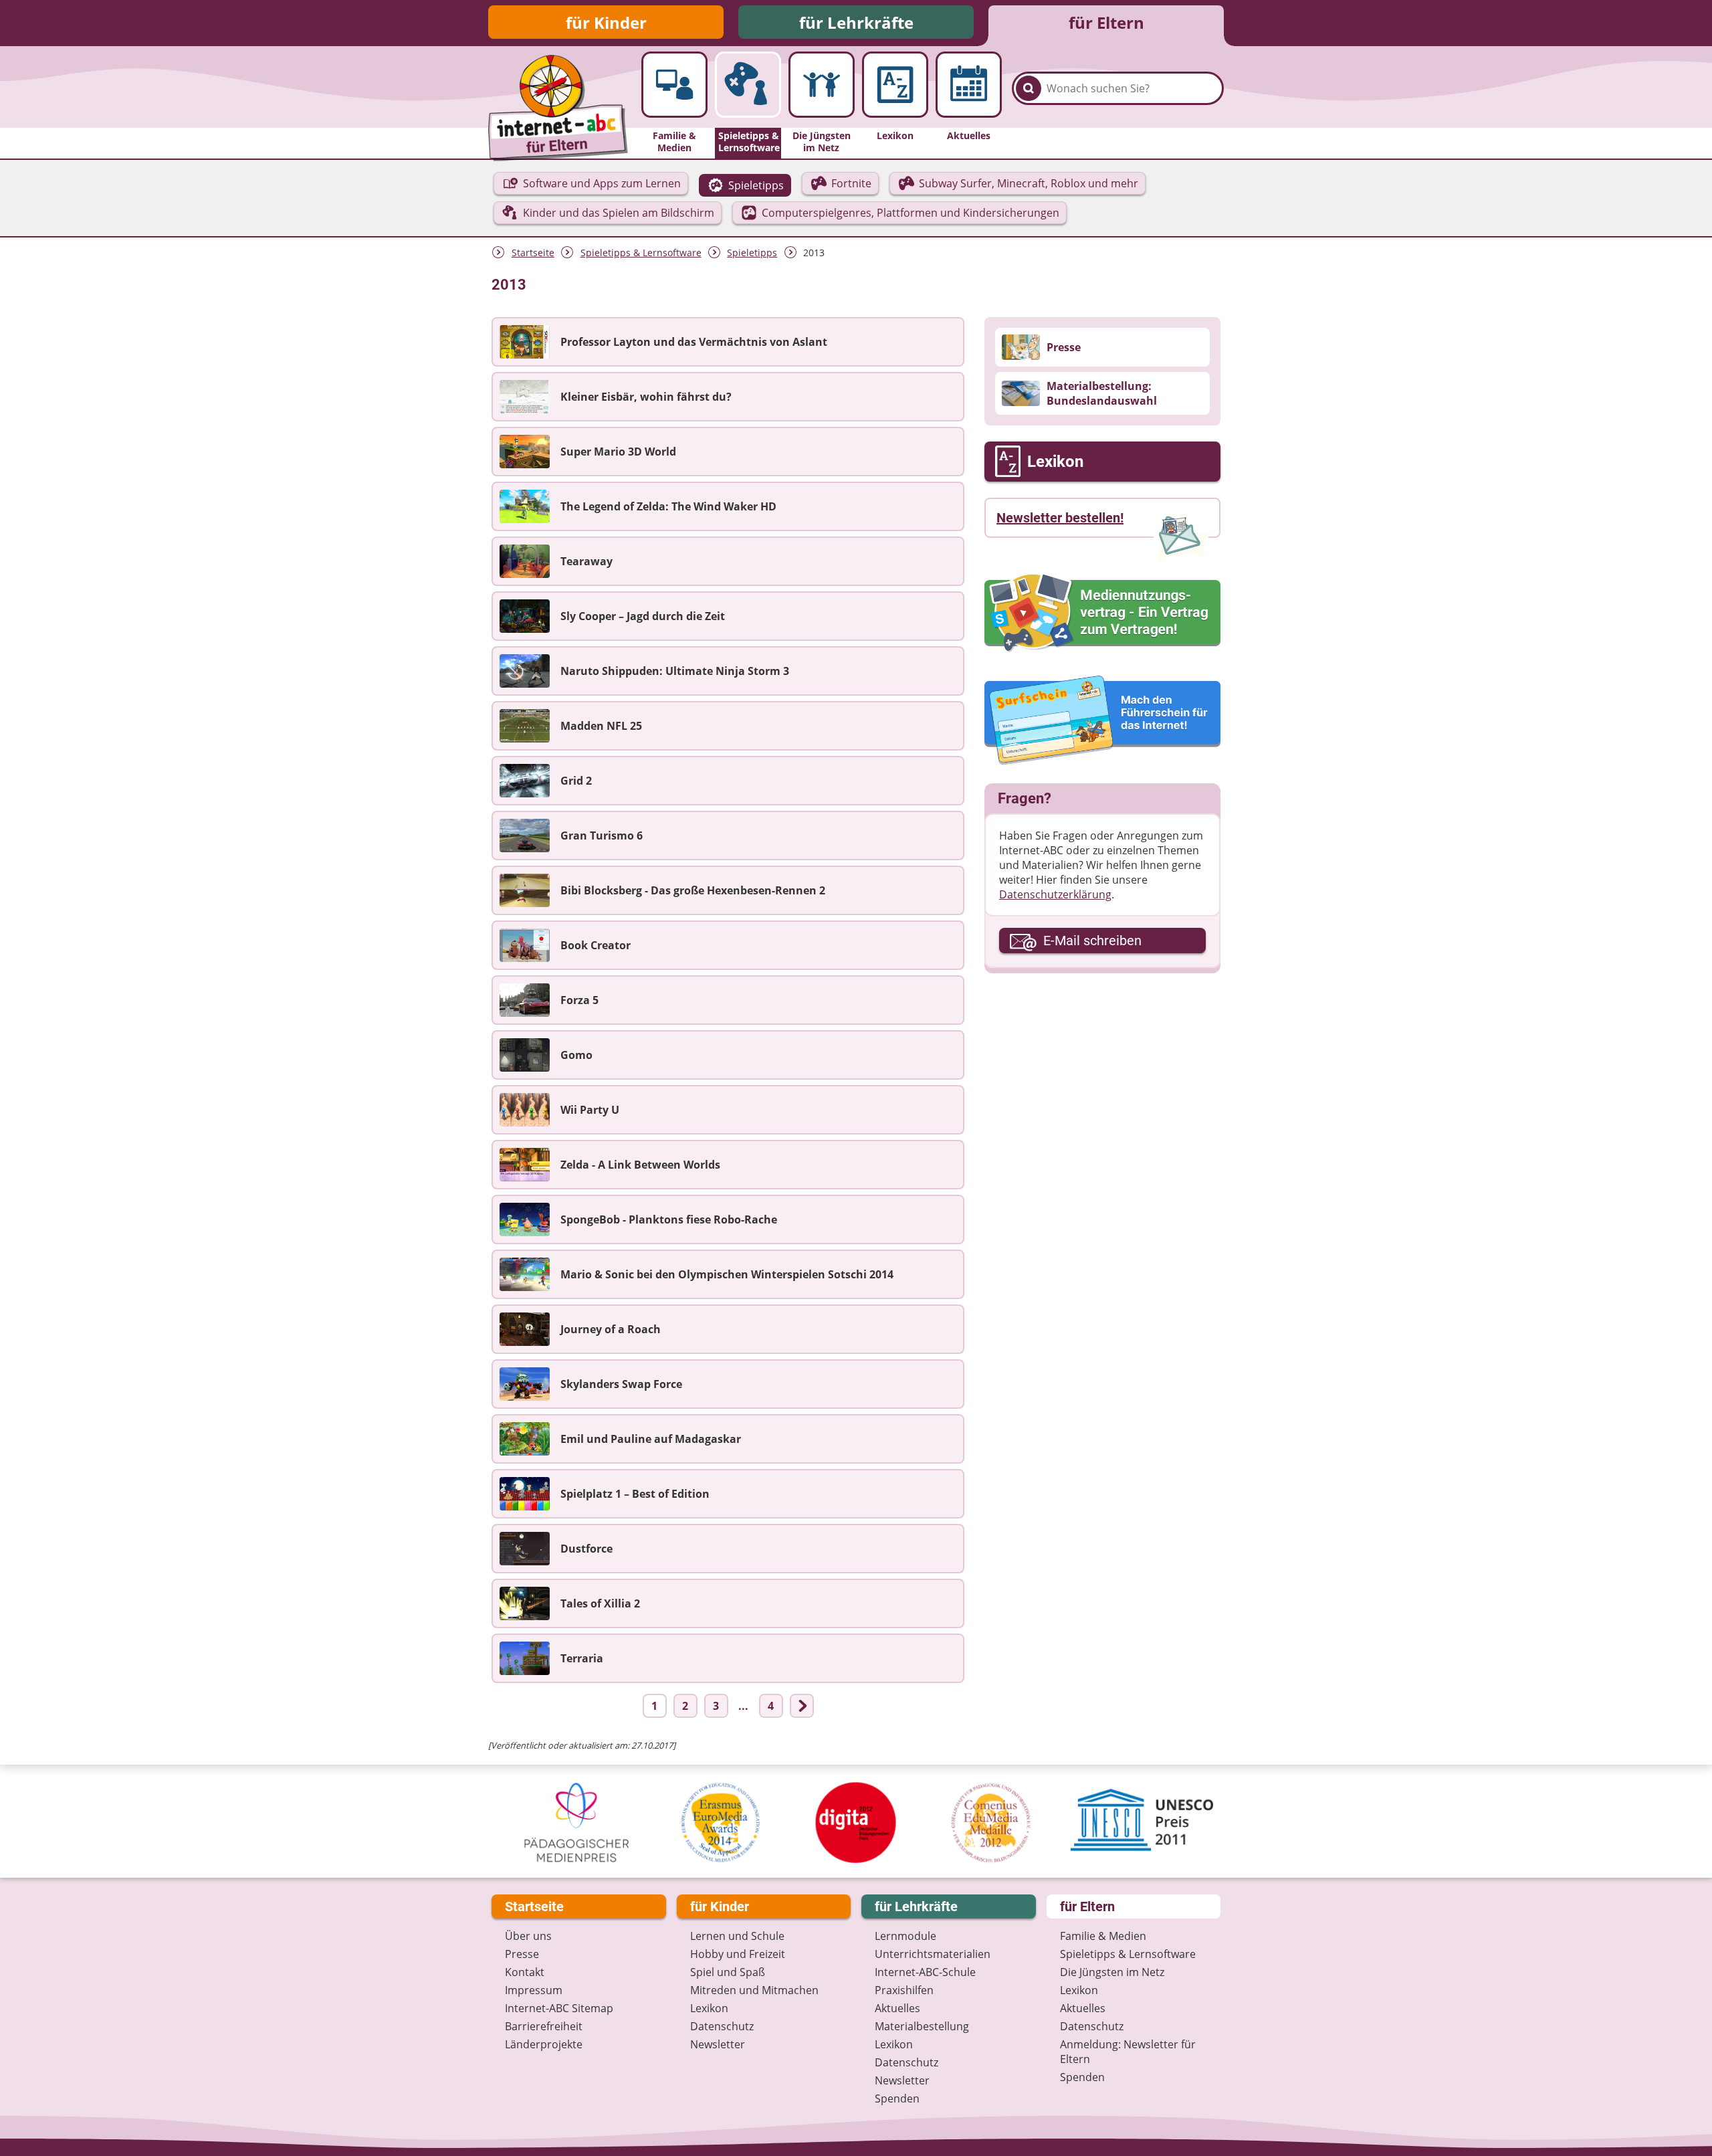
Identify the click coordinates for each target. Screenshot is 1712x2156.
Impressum (534, 1990)
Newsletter (718, 2044)
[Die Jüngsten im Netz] (822, 85)
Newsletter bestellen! (1060, 518)
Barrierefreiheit (544, 2026)
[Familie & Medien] (674, 85)
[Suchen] (1029, 88)
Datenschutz (722, 2026)
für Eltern (1106, 22)
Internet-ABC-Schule (925, 1972)
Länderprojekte (544, 2044)
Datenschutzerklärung (1055, 894)
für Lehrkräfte (856, 22)
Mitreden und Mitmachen (754, 1990)
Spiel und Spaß (728, 1972)
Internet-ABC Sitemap (559, 2008)
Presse (522, 1954)
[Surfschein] (1102, 721)
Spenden (897, 2098)
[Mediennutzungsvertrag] (1102, 613)
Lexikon (709, 2008)
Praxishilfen (904, 1990)
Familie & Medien (1103, 1936)
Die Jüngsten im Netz (1112, 1972)
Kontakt (525, 1972)
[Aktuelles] (969, 85)
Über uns (528, 1936)
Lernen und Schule (737, 1936)
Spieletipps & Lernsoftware (641, 253)
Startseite (533, 253)
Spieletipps (752, 253)
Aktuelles (897, 2008)
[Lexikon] (895, 85)
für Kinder (606, 22)
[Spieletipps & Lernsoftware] (748, 85)
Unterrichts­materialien (933, 1954)
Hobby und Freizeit (738, 1954)
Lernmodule (905, 1936)
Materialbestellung (922, 2026)
